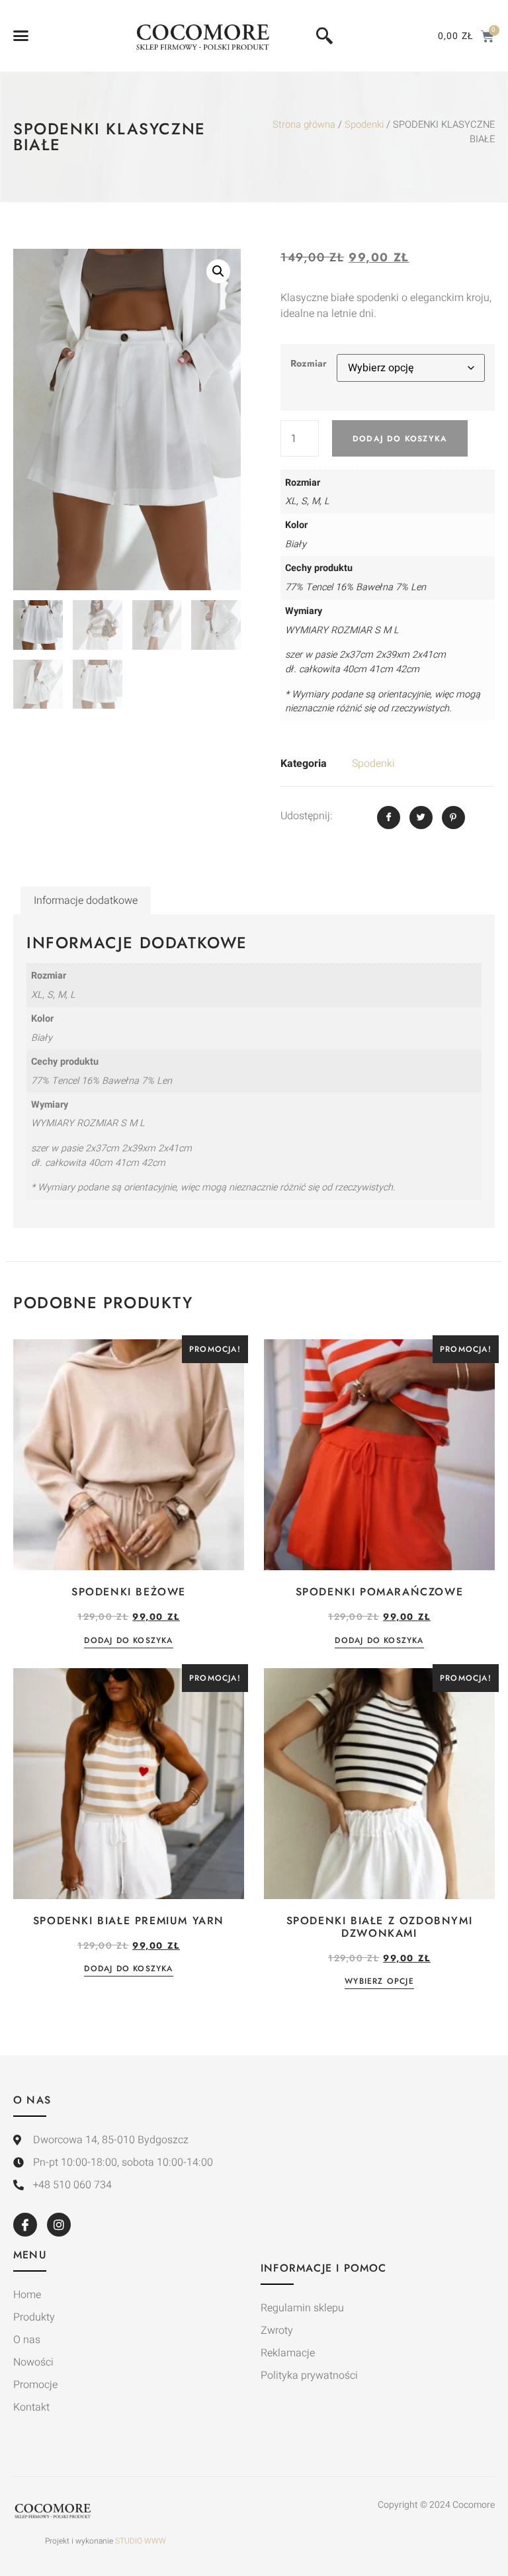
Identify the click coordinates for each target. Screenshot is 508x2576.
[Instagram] (59, 2225)
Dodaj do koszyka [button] (128, 1641)
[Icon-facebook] (25, 2225)
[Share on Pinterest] (453, 818)
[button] (21, 36)
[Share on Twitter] (421, 818)
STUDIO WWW (141, 2541)
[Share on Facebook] (389, 818)
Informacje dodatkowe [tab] (86, 901)
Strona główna (304, 125)
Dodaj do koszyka (400, 439)
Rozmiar (309, 363)
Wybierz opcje (379, 1982)
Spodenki (364, 125)
